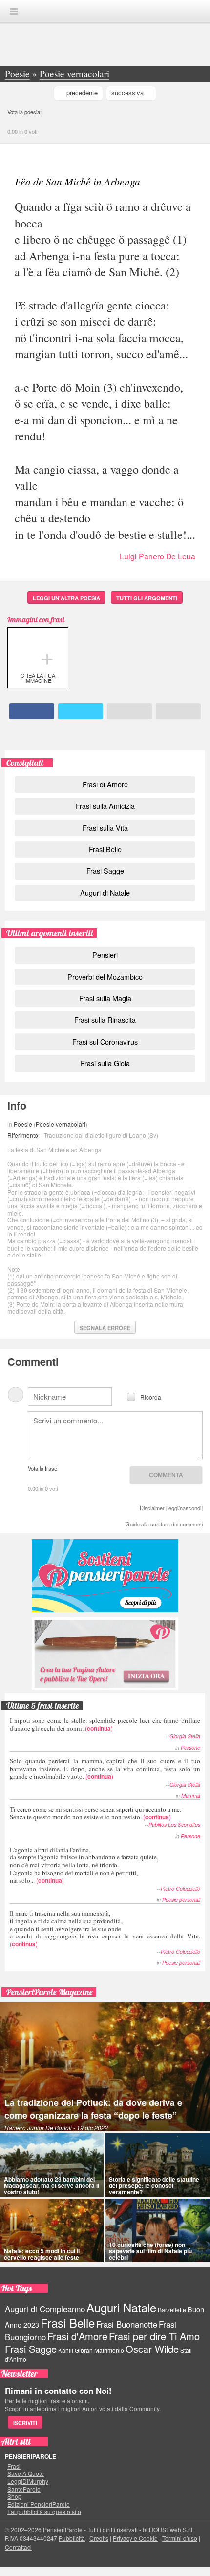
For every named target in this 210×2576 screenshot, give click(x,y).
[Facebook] (32, 711)
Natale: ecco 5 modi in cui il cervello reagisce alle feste (42, 2254)
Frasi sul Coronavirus (105, 1041)
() (105, 1724)
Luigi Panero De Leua (157, 556)
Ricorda (151, 1396)
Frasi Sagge (105, 871)
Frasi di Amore (105, 784)
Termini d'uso (180, 2538)
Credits (99, 2538)
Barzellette (172, 2310)
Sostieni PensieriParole (105, 1576)
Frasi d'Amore (77, 2336)
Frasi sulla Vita (105, 828)
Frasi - (105, 11)
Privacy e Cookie (135, 2538)
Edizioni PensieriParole (39, 2504)
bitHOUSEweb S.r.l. (168, 2529)
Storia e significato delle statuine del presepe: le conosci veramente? (154, 2185)
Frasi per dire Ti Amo (154, 2336)
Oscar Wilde (152, 2349)
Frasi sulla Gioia (105, 1063)
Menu (14, 11)
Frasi (14, 2466)
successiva (127, 93)
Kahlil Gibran (75, 2350)
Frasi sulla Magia (105, 998)
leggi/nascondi (184, 1508)
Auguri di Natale (105, 893)
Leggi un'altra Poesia (66, 598)
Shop (14, 2496)
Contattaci (18, 2547)
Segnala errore (105, 1328)
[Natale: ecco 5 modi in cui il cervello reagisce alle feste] (52, 2230)
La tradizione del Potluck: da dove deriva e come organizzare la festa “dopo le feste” (93, 2109)
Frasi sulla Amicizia (105, 806)
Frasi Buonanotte (127, 2324)
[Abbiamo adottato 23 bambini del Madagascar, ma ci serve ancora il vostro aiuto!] (52, 2165)
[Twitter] (81, 711)
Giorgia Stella (185, 1736)
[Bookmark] (178, 711)
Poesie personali (181, 1900)
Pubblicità (72, 2538)
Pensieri (105, 955)
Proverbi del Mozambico (105, 977)
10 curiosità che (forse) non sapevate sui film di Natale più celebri (150, 2251)
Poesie (23, 1124)
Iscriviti (25, 2423)
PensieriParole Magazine (50, 1992)
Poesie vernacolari (61, 1124)
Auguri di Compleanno (45, 2309)
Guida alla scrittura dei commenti (164, 1524)
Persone (190, 1747)
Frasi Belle (105, 849)
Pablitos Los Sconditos (174, 1824)
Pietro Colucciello (180, 1888)
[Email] (129, 711)
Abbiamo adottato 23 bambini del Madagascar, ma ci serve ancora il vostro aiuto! (52, 2185)
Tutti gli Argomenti (147, 598)
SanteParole (24, 2489)
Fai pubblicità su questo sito (44, 2512)
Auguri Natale (121, 2307)
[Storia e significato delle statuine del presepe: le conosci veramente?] (157, 2165)
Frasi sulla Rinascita (105, 1020)
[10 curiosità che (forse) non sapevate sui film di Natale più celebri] (157, 2230)
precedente (82, 93)
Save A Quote (26, 2473)
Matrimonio (109, 2350)
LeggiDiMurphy (28, 2481)
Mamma (191, 1796)
